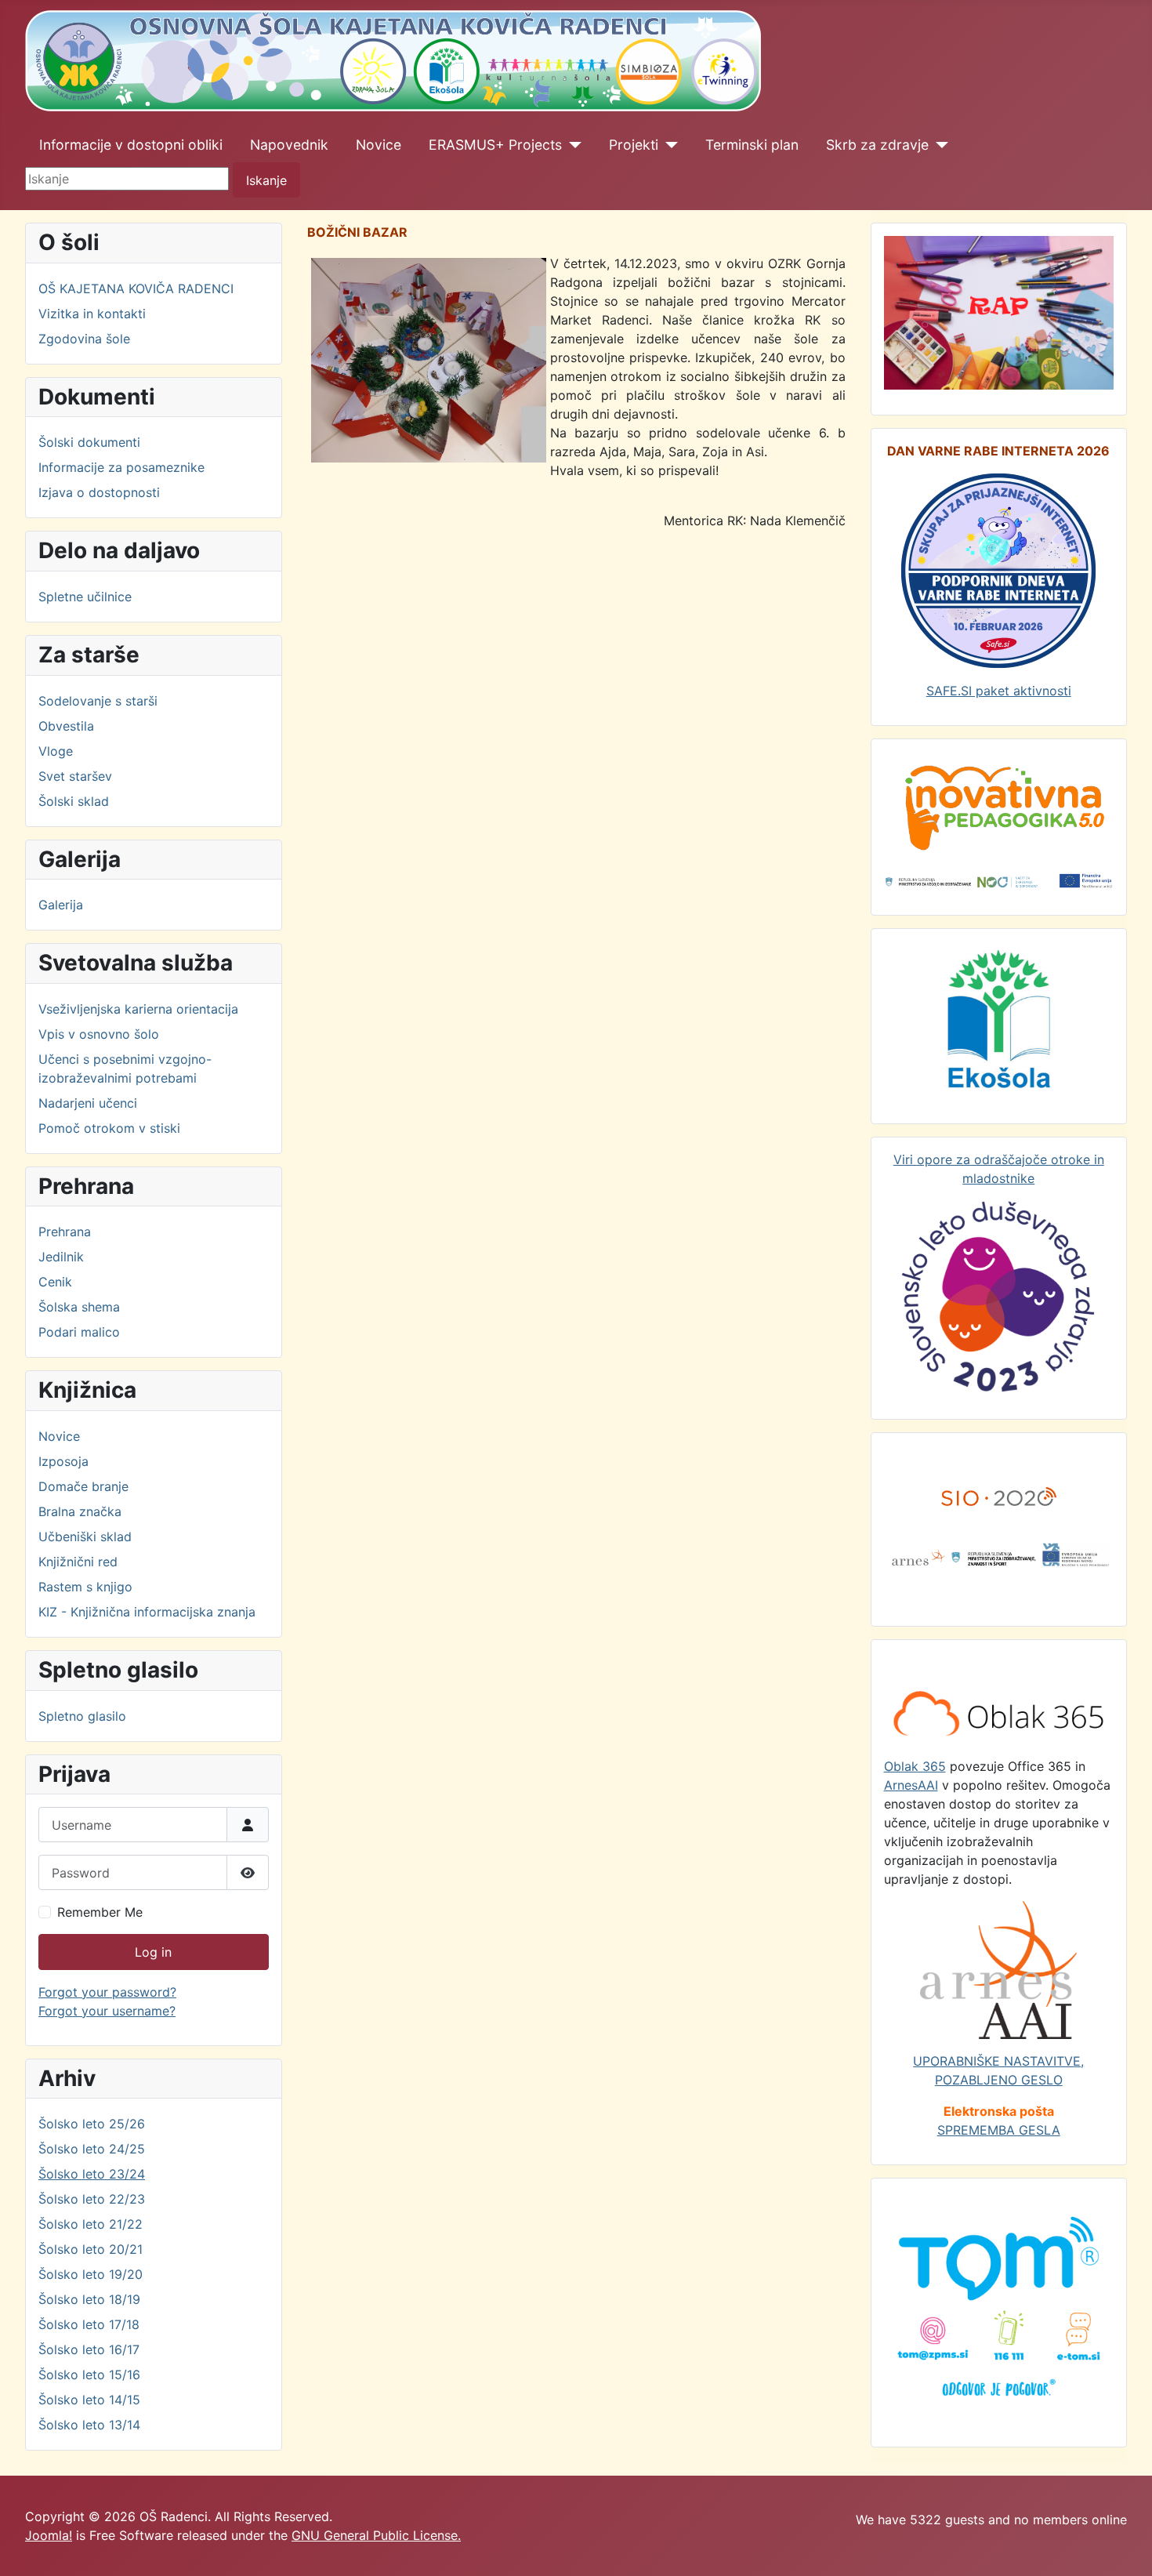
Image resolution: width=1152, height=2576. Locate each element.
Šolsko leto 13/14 (89, 2425)
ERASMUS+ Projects (495, 145)
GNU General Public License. (376, 2535)
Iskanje (266, 180)
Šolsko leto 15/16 (89, 2375)
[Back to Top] (1125, 2547)
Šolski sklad (74, 801)
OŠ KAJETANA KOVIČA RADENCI (136, 288)
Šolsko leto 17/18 (89, 2324)
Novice (379, 145)
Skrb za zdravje (877, 145)
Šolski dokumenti (89, 442)
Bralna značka (80, 1511)
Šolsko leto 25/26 (92, 2124)
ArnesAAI (911, 1785)
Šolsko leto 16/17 (89, 2349)
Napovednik (289, 145)
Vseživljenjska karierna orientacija (138, 1009)
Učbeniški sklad (85, 1537)
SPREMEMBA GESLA (999, 2130)
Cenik (55, 1282)
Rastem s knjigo (85, 1587)
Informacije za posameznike (121, 467)
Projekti (634, 145)
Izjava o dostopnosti (99, 492)
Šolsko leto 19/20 (91, 2274)
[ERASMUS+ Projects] (572, 145)
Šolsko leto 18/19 (89, 2299)
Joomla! (49, 2535)
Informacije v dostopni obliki (131, 145)
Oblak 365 (915, 1766)
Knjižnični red (78, 1562)
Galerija (61, 905)
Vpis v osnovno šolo (99, 1034)
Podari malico (79, 1332)
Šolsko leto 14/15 (89, 2400)
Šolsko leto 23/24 (92, 2174)
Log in (153, 1952)
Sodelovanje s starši (98, 701)
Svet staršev (75, 776)
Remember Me (100, 1912)
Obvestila (66, 726)
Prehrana (65, 1232)
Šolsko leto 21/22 (91, 2224)
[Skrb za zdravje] (938, 145)
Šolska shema (79, 1307)
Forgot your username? (107, 2011)
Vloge (56, 751)
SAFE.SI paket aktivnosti (999, 691)
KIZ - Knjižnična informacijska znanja (147, 1612)
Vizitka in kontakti (92, 314)
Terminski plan (752, 145)
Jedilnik (61, 1257)
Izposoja (63, 1461)
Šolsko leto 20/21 (91, 2249)
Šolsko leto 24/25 (92, 2149)
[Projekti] (668, 145)
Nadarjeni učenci (88, 1103)
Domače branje (83, 1486)
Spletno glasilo (82, 1716)
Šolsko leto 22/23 (92, 2199)
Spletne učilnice (85, 597)
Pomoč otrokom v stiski (109, 1128)
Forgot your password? (107, 1992)
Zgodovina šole (84, 339)
